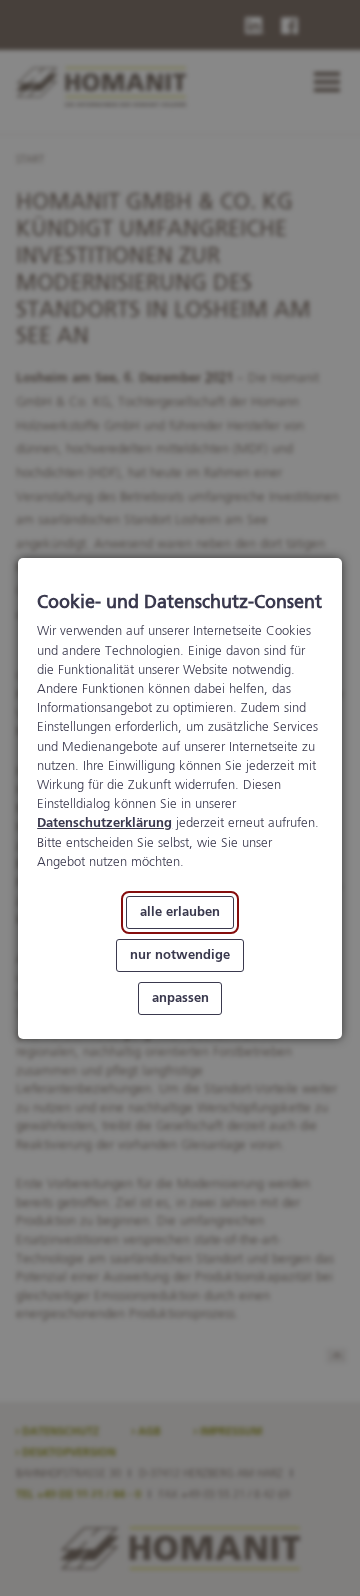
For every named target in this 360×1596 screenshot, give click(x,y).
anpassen (180, 997)
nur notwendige (180, 954)
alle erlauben (180, 912)
